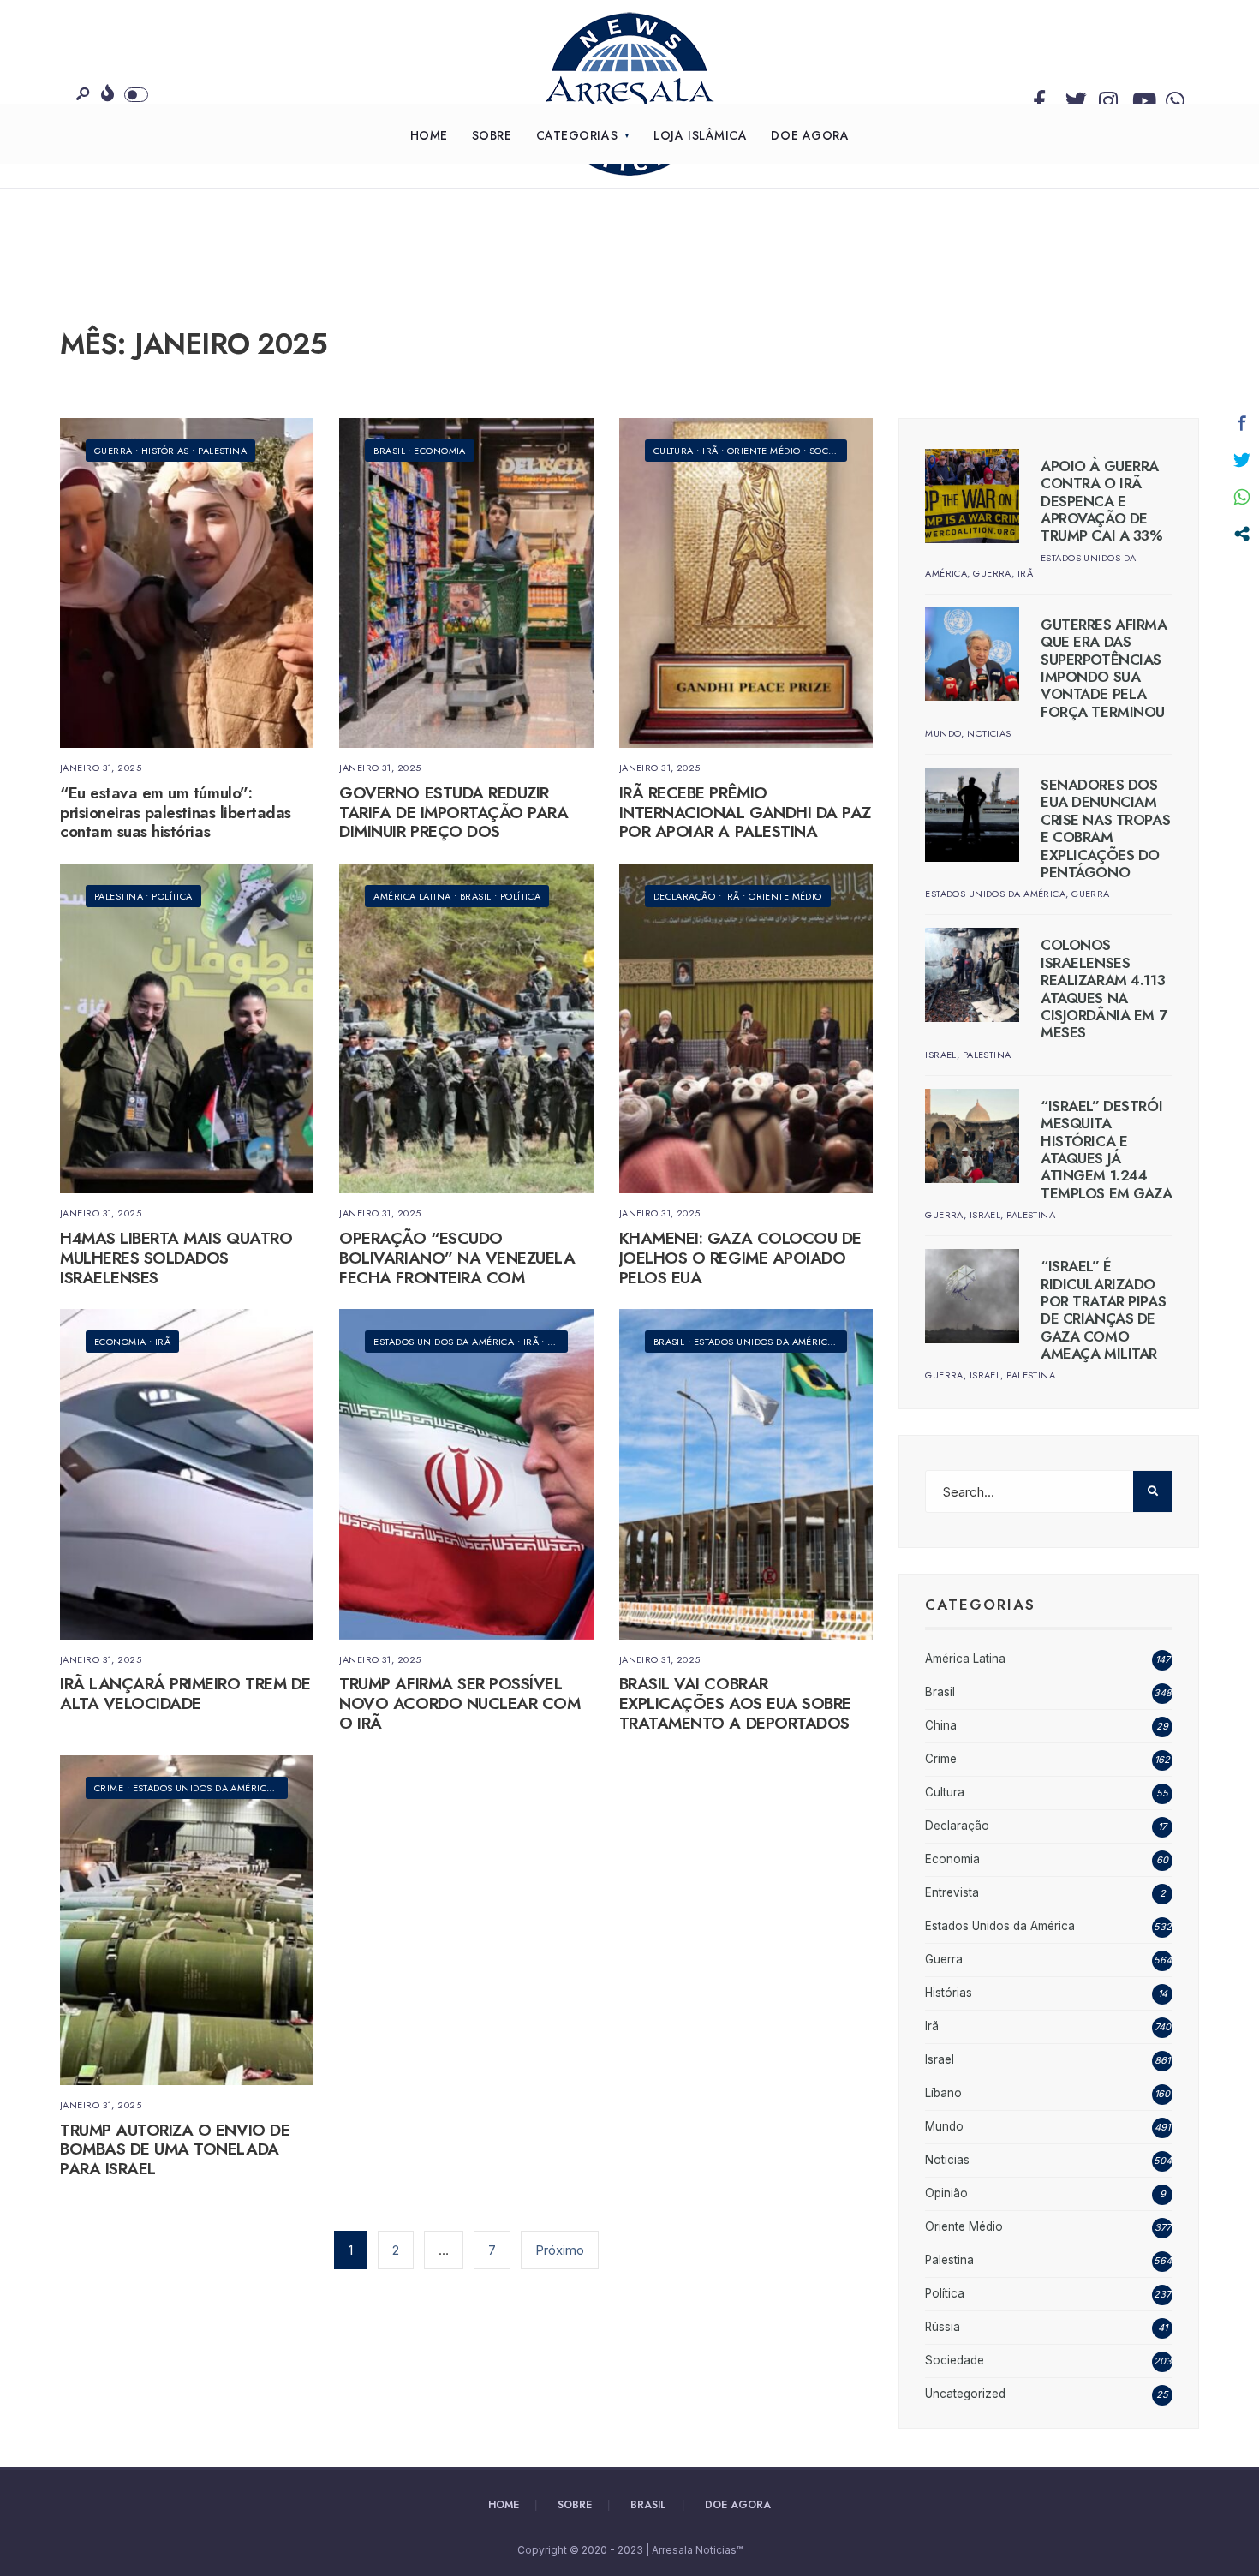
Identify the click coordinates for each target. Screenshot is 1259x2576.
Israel (941, 1055)
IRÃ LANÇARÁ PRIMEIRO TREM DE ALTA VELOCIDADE (185, 1694)
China (941, 1725)
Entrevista (952, 1892)
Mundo (943, 733)
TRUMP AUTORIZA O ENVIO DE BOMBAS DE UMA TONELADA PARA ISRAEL (175, 2150)
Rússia (943, 2327)
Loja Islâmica (700, 135)
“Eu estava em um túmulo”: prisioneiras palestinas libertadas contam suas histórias (176, 813)
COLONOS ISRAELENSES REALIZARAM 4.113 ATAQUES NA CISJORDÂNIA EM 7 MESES (1104, 989)
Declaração (684, 896)
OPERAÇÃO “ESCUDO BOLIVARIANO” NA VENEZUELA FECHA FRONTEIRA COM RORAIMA (457, 1267)
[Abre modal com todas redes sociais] (1242, 534)
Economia (440, 451)
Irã (710, 451)
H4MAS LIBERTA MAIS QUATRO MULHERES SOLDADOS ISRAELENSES (176, 1258)
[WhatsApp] (1172, 97)
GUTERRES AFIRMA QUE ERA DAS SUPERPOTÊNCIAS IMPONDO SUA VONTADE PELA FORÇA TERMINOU (1104, 668)
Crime (109, 1788)
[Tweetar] (1242, 460)
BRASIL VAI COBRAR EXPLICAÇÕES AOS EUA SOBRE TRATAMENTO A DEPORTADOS (735, 1704)
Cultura (674, 451)
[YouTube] (1139, 97)
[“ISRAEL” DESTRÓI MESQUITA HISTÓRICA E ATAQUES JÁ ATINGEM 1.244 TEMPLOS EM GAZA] (972, 1136)
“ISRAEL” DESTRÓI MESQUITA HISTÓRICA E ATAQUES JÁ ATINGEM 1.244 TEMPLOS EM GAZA (1107, 1150)
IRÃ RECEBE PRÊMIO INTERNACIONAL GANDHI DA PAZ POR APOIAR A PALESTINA (745, 813)
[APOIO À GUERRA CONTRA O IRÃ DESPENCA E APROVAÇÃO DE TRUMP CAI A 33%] (972, 496)
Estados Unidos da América (444, 1342)
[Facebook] (1039, 97)
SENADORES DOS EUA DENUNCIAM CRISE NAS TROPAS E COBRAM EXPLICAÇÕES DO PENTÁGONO (1105, 828)
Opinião (946, 2193)
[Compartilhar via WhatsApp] (1242, 497)
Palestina (222, 451)
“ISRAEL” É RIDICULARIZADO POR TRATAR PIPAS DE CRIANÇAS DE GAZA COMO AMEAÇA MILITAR (1103, 1310)
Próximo (560, 2250)
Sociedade (835, 451)
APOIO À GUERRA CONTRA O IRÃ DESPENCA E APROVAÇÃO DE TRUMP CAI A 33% (1102, 501)
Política (172, 896)
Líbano (943, 2093)
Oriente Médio (764, 451)
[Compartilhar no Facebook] (1242, 423)
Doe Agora (810, 135)
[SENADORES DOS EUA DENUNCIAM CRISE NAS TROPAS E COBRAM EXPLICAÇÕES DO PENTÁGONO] (972, 815)
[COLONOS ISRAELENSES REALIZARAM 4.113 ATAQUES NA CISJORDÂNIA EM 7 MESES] (972, 975)
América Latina (412, 896)
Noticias (989, 733)
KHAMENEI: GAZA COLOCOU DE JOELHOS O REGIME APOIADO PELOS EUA (740, 1258)
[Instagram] (1106, 97)
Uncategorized (965, 2394)
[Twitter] (1072, 97)
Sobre (492, 135)
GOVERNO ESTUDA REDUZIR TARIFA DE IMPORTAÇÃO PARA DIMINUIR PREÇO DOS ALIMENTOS (453, 822)
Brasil (389, 451)
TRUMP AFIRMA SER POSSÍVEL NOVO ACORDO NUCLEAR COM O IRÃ (459, 1704)
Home (429, 135)
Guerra (113, 451)
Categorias (577, 135)
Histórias (165, 451)
